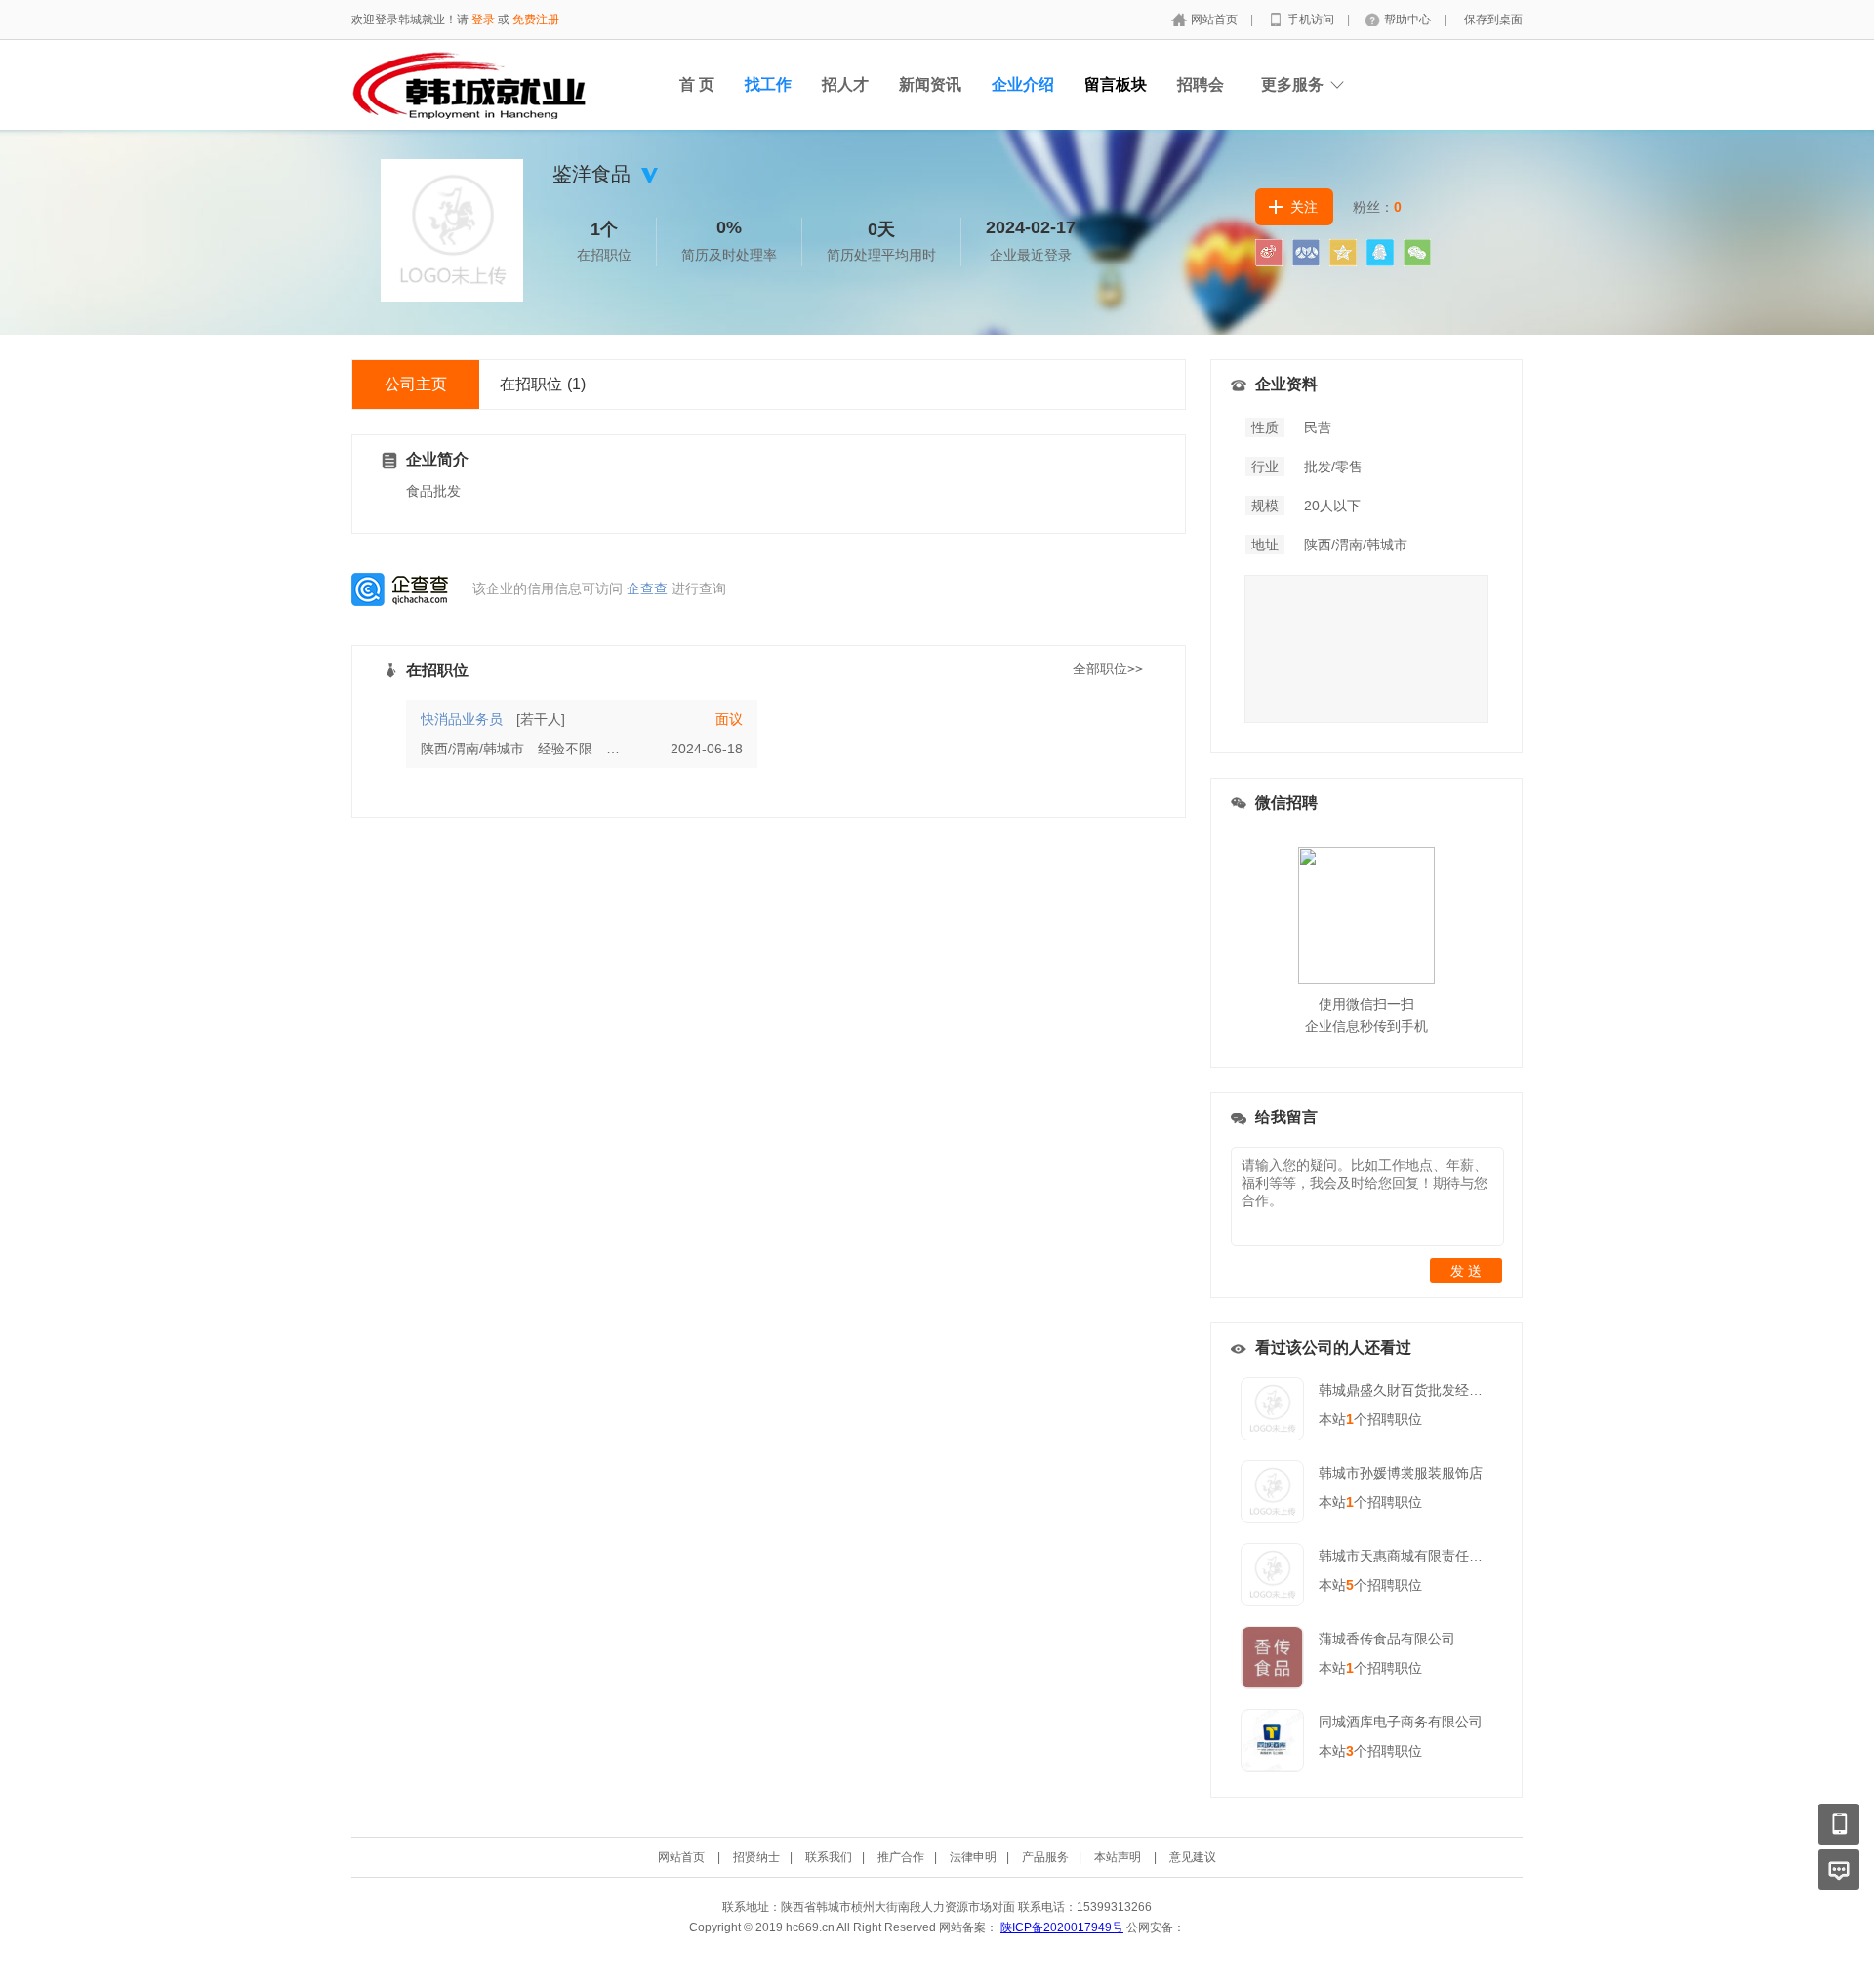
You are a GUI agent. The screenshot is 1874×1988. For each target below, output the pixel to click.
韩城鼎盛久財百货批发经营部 (1407, 1390)
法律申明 (973, 1857)
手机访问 (1312, 20)
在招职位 (543, 384)
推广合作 (901, 1857)
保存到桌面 (1493, 20)
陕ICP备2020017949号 (1062, 1927)
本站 (1336, 1419)
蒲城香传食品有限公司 (1387, 1639)
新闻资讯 (930, 84)
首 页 (697, 84)
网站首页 (1216, 20)
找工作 (768, 84)
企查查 (647, 588)
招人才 (845, 84)
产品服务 (1045, 1857)
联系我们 (829, 1857)
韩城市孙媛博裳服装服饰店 (1401, 1473)
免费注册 (536, 20)
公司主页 (416, 384)
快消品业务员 (462, 719)
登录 (483, 20)
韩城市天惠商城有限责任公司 (1407, 1556)
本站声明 (1118, 1857)
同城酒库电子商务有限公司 (1401, 1722)
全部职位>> (1108, 669)
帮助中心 (1409, 20)
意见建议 (1193, 1857)
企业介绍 (1023, 84)
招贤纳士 (756, 1857)
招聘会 (1201, 84)
